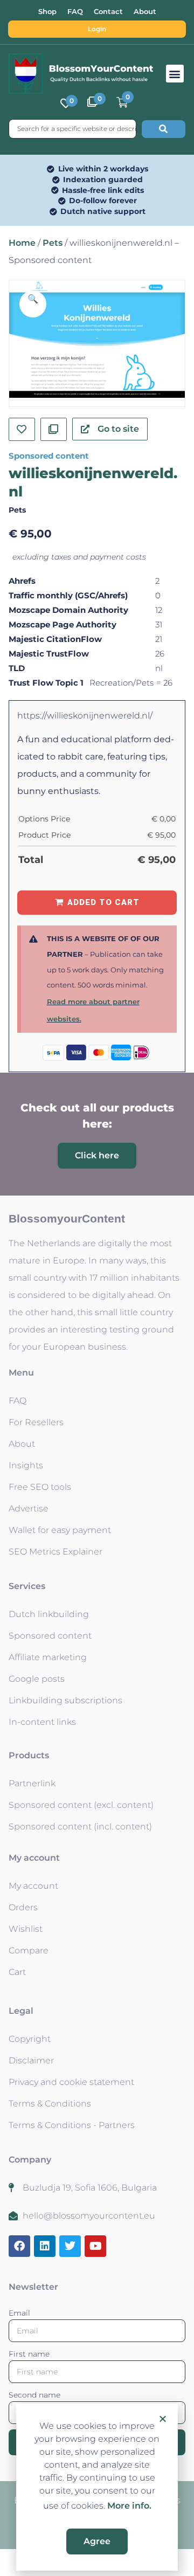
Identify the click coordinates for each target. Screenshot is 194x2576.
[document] (97, 1288)
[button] (163, 2419)
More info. (129, 2506)
